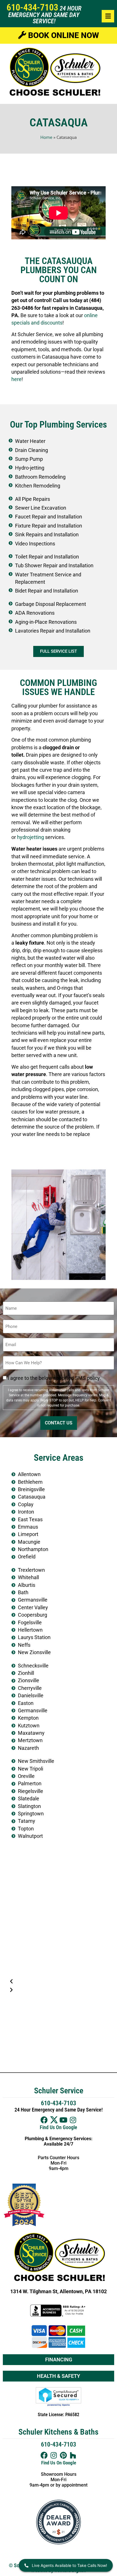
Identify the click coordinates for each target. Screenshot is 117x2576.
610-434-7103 (32, 7)
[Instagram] (73, 2120)
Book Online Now (62, 35)
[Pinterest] (63, 2455)
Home (46, 137)
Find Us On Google (58, 2127)
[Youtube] (63, 2120)
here (16, 379)
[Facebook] (44, 2120)
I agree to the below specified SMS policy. (54, 1378)
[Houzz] (73, 2455)
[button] (58, 1981)
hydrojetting (31, 837)
